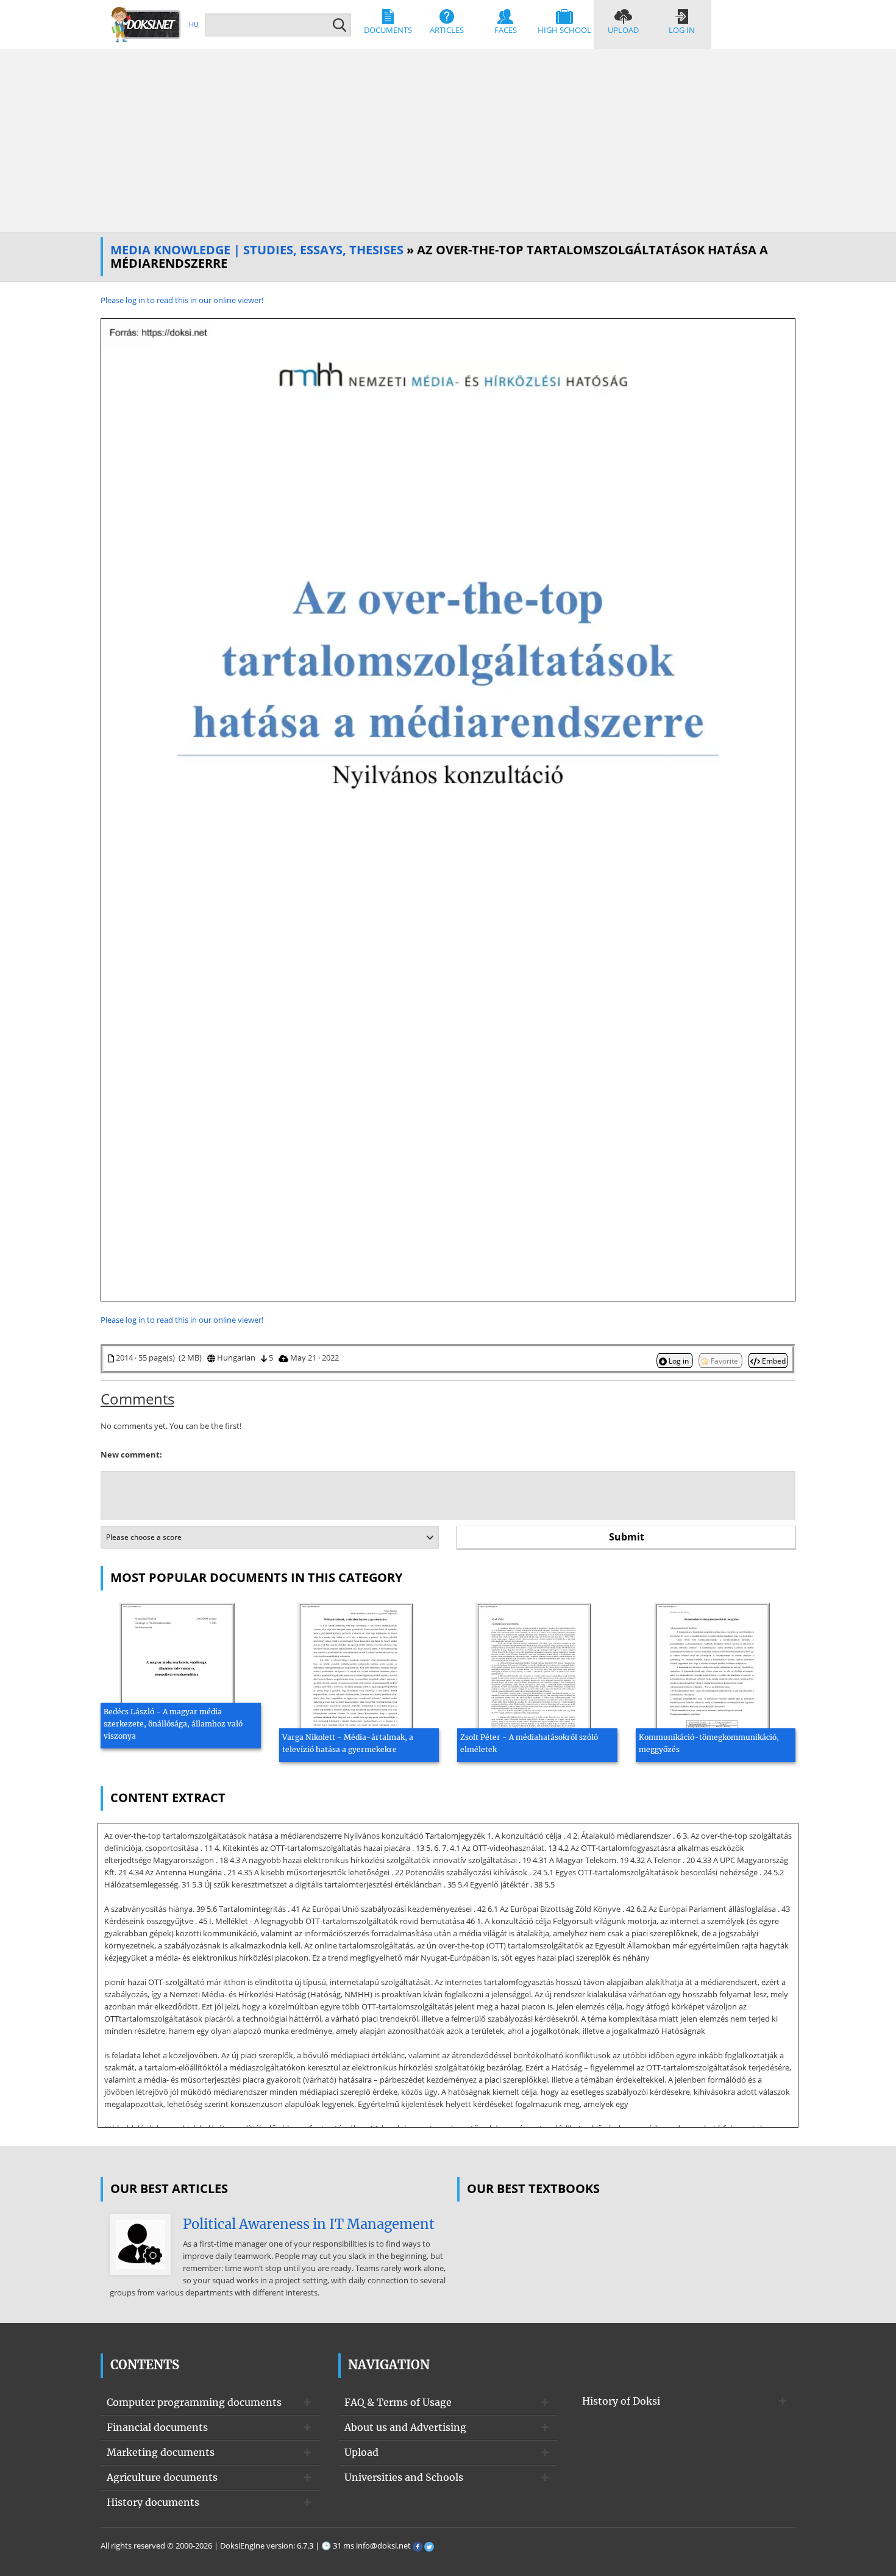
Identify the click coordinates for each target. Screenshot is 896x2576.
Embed (773, 1361)
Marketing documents (161, 2452)
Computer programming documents (194, 2402)
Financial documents (157, 2427)
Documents (388, 30)
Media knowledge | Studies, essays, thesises (257, 250)
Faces (506, 30)
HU (194, 24)
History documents (153, 2502)
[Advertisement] (448, 140)
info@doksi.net (383, 2546)
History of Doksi (621, 2401)
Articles (447, 30)
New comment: (131, 1454)
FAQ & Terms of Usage (398, 2402)
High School (564, 30)
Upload (623, 30)
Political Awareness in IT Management (309, 2224)
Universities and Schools (404, 2477)
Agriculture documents (162, 2477)
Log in (682, 30)
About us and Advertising (405, 2427)
